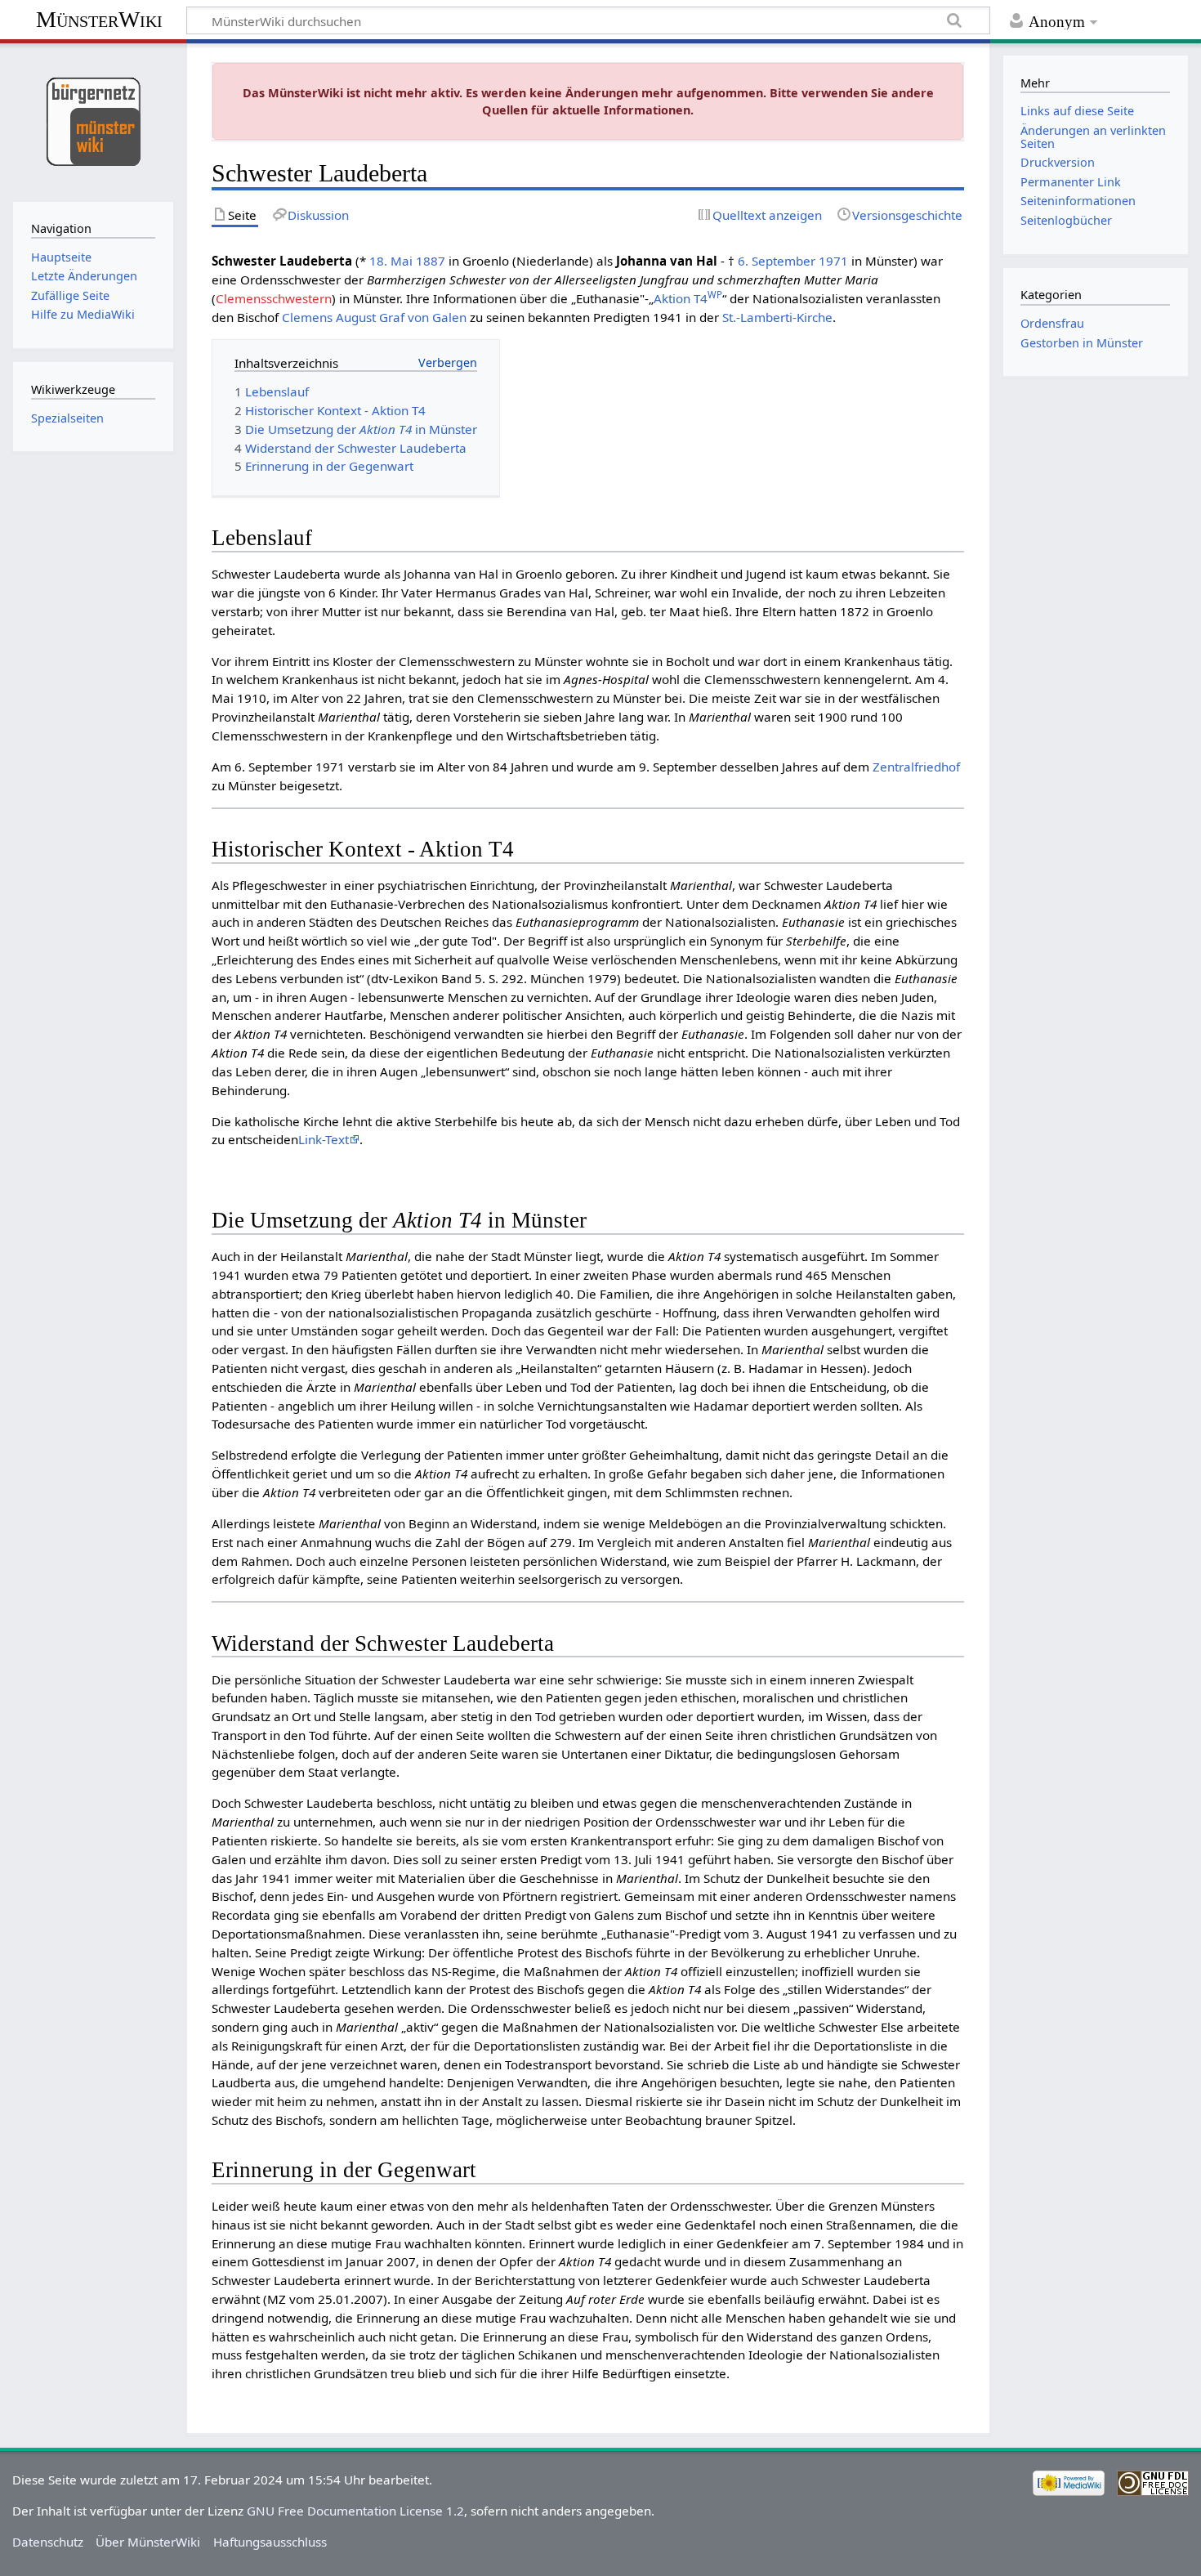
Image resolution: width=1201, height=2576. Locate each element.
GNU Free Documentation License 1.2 (355, 2511)
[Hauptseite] (93, 121)
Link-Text (324, 1139)
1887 (431, 261)
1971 (833, 261)
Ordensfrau (1052, 323)
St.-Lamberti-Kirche (777, 317)
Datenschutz (48, 2542)
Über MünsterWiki (148, 2542)
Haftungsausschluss (270, 2542)
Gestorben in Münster (1082, 343)
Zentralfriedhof (916, 767)
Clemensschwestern (274, 298)
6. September (777, 261)
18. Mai (391, 261)
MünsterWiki (99, 19)
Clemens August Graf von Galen (374, 317)
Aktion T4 (688, 298)
